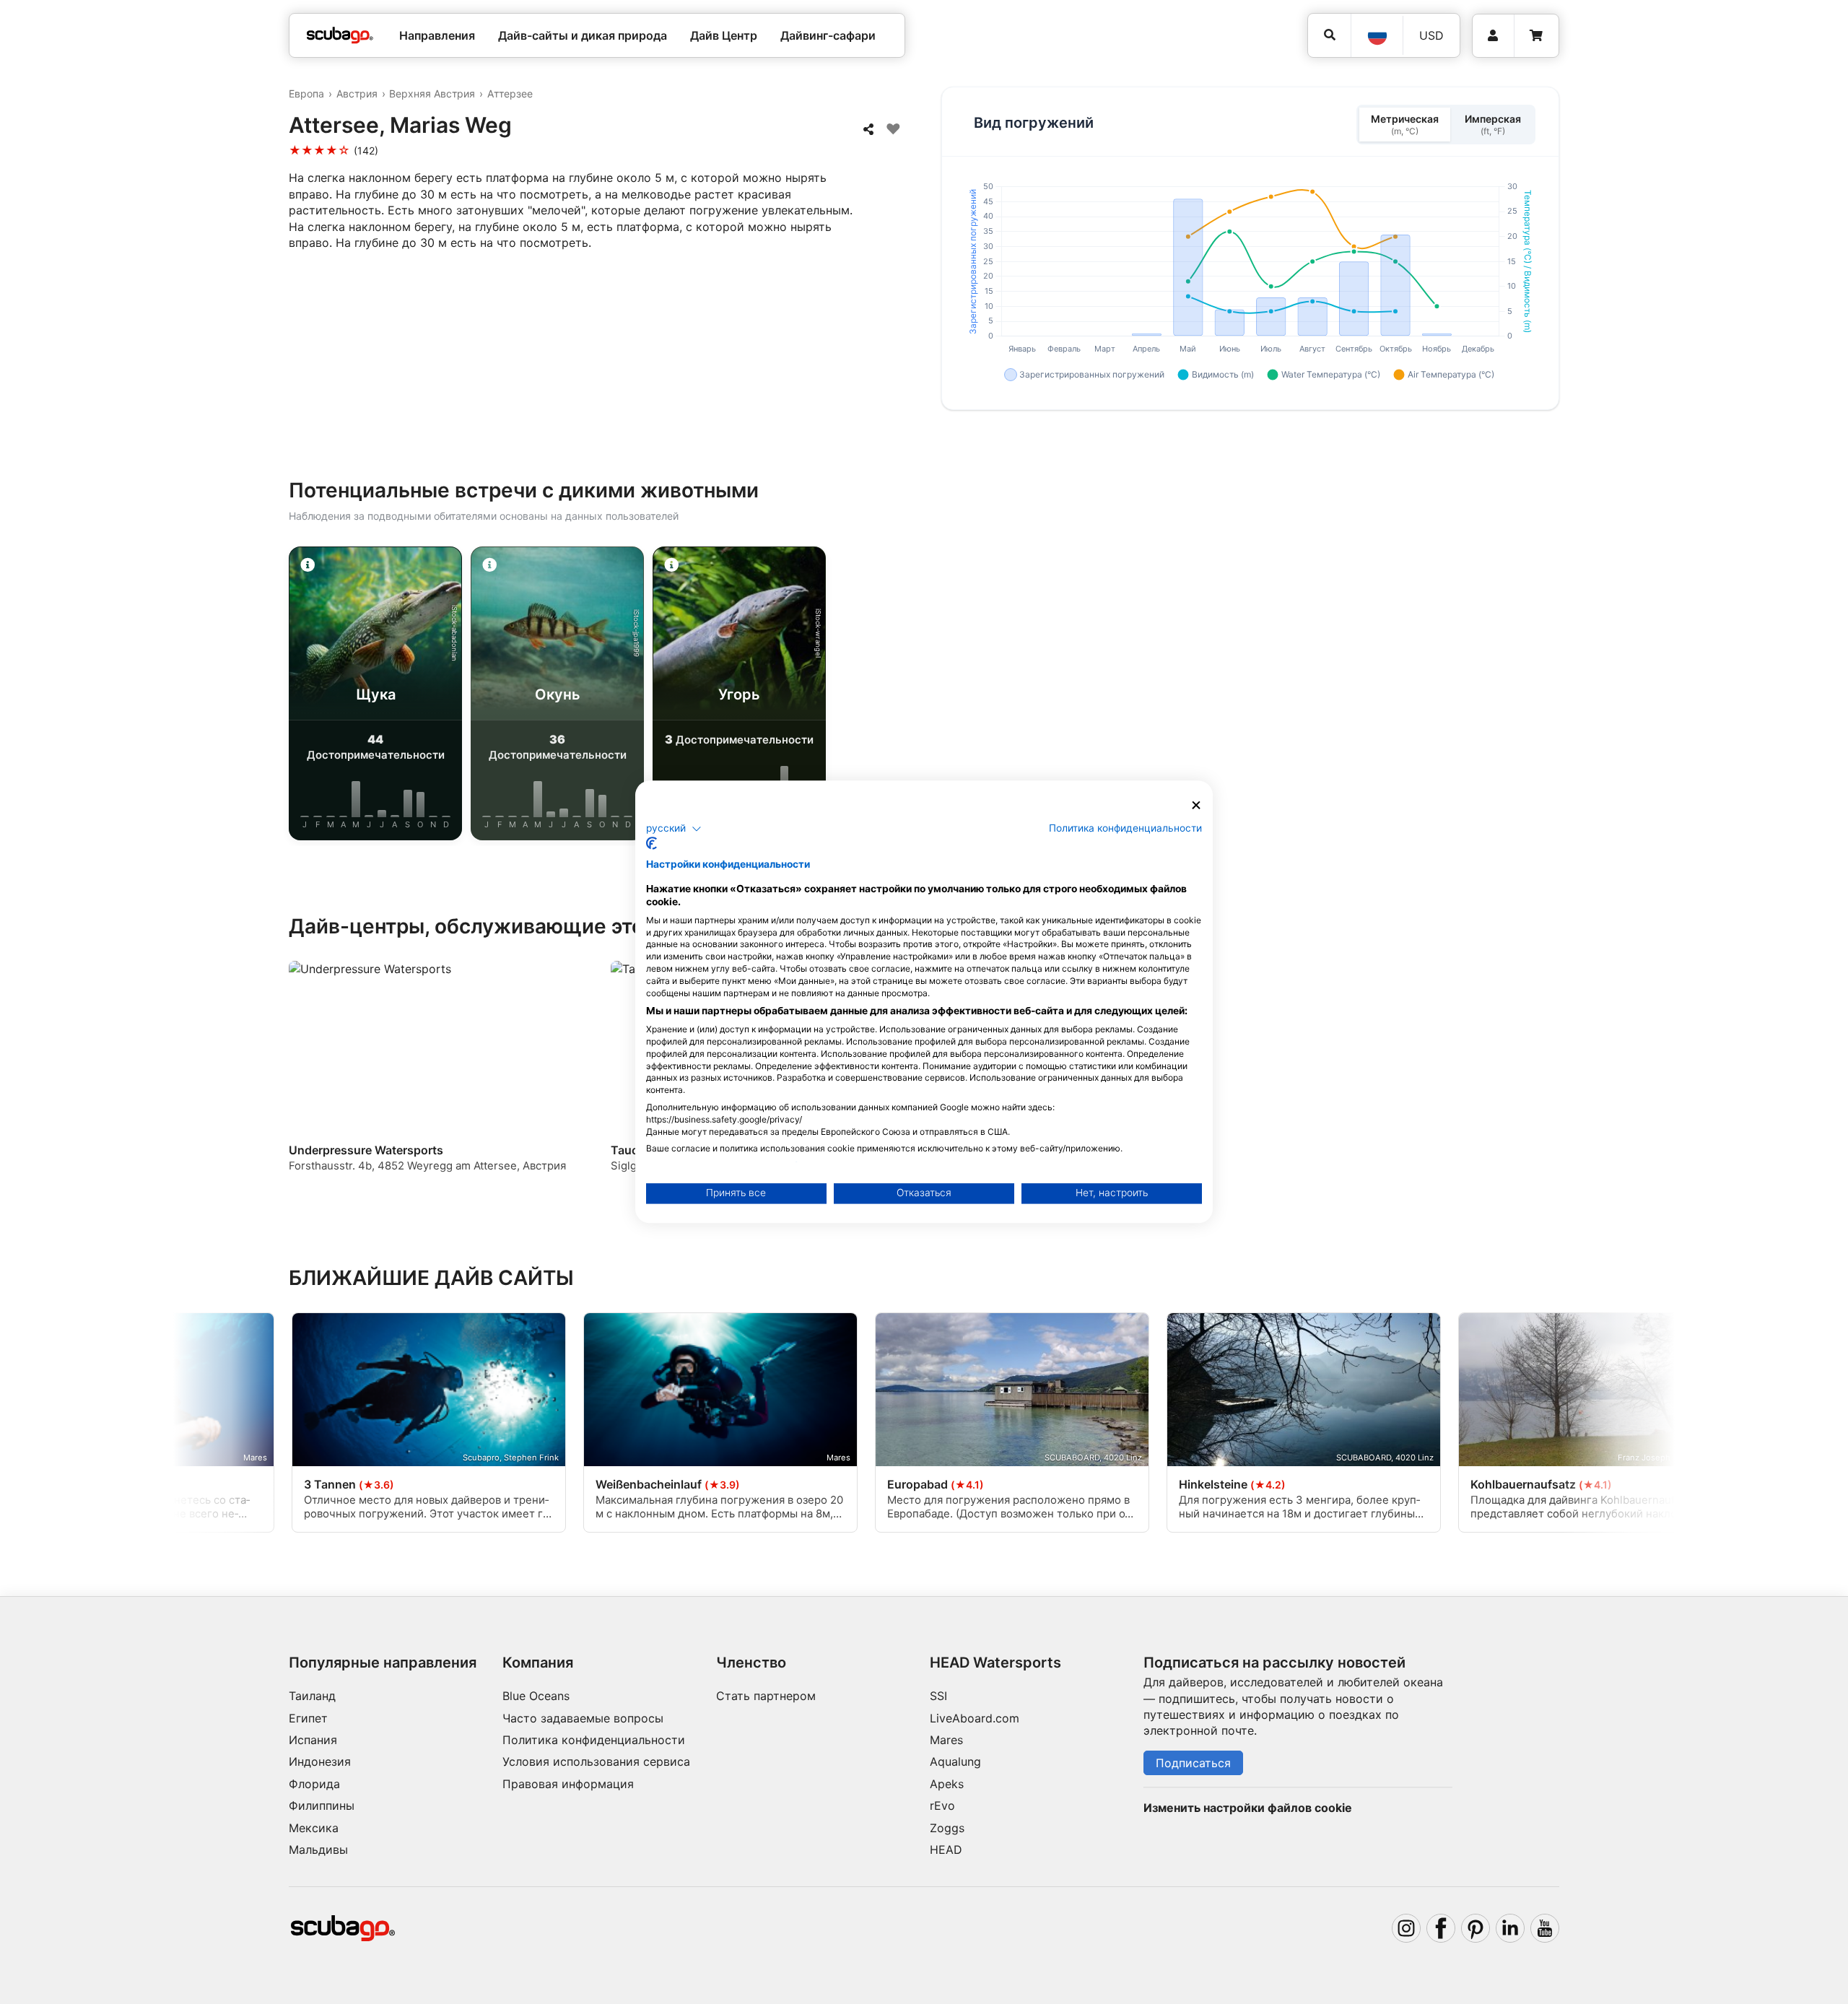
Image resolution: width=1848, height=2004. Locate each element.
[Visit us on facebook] (1441, 1928)
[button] (674, 829)
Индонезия (320, 1761)
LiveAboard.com (975, 1718)
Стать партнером (766, 1696)
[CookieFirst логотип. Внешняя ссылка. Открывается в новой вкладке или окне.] (651, 844)
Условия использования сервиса (596, 1761)
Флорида (314, 1784)
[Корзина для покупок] (1536, 36)
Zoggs (947, 1828)
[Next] (1603, 696)
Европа (306, 93)
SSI (938, 1696)
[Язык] (1377, 35)
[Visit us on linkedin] (1510, 1928)
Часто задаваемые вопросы (583, 1718)
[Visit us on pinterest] (1476, 1928)
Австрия (357, 93)
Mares (946, 1740)
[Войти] (1493, 36)
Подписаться (1193, 1763)
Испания (313, 1740)
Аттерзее (510, 93)
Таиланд (312, 1696)
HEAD (946, 1850)
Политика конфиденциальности (594, 1740)
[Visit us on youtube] (1545, 1928)
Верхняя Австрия (432, 93)
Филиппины (322, 1805)
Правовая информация (568, 1784)
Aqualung (955, 1761)
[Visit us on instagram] (1406, 1928)
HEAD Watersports (995, 1663)
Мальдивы (318, 1850)
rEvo (942, 1805)
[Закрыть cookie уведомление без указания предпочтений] (1196, 805)
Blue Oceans (536, 1696)
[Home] (340, 35)
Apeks (947, 1784)
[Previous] (245, 696)
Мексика (314, 1828)
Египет (308, 1718)
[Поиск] (1329, 35)
